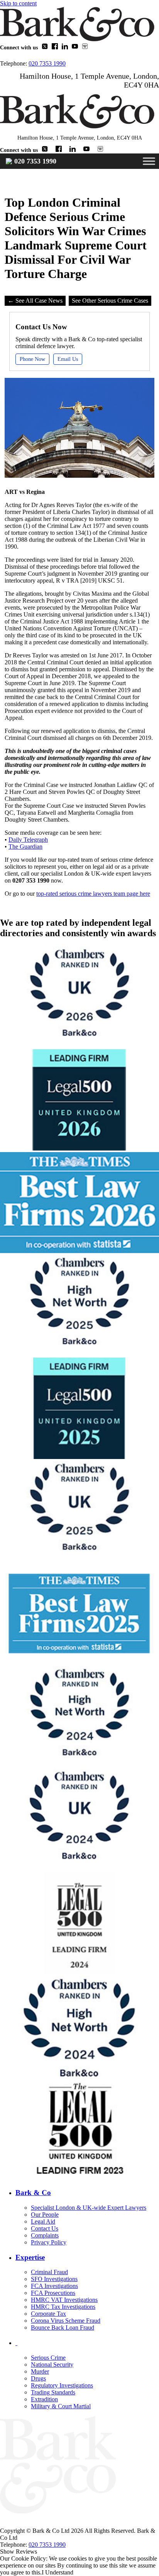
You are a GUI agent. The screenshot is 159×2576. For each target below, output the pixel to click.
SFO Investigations (54, 2279)
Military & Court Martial (61, 2406)
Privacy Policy (49, 2242)
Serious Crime (48, 2358)
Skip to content (18, 3)
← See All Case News (35, 301)
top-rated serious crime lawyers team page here (93, 894)
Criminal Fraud (49, 2272)
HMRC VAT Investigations (64, 2300)
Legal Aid (43, 2221)
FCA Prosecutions (53, 2293)
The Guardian (25, 847)
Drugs (38, 2378)
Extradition (44, 2399)
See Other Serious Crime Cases (110, 301)
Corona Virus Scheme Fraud (66, 2321)
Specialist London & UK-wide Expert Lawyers (89, 2208)
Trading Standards (53, 2392)
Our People (45, 2215)
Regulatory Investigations (62, 2385)
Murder (40, 2371)
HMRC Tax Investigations (63, 2307)
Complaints (45, 2235)
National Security (52, 2365)
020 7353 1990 (47, 63)
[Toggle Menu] (149, 161)
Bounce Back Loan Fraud (63, 2327)
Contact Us (45, 2228)
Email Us (68, 359)
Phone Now (32, 359)
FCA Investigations (54, 2286)
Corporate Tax (48, 2314)
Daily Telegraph (28, 840)
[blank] (87, 2343)
